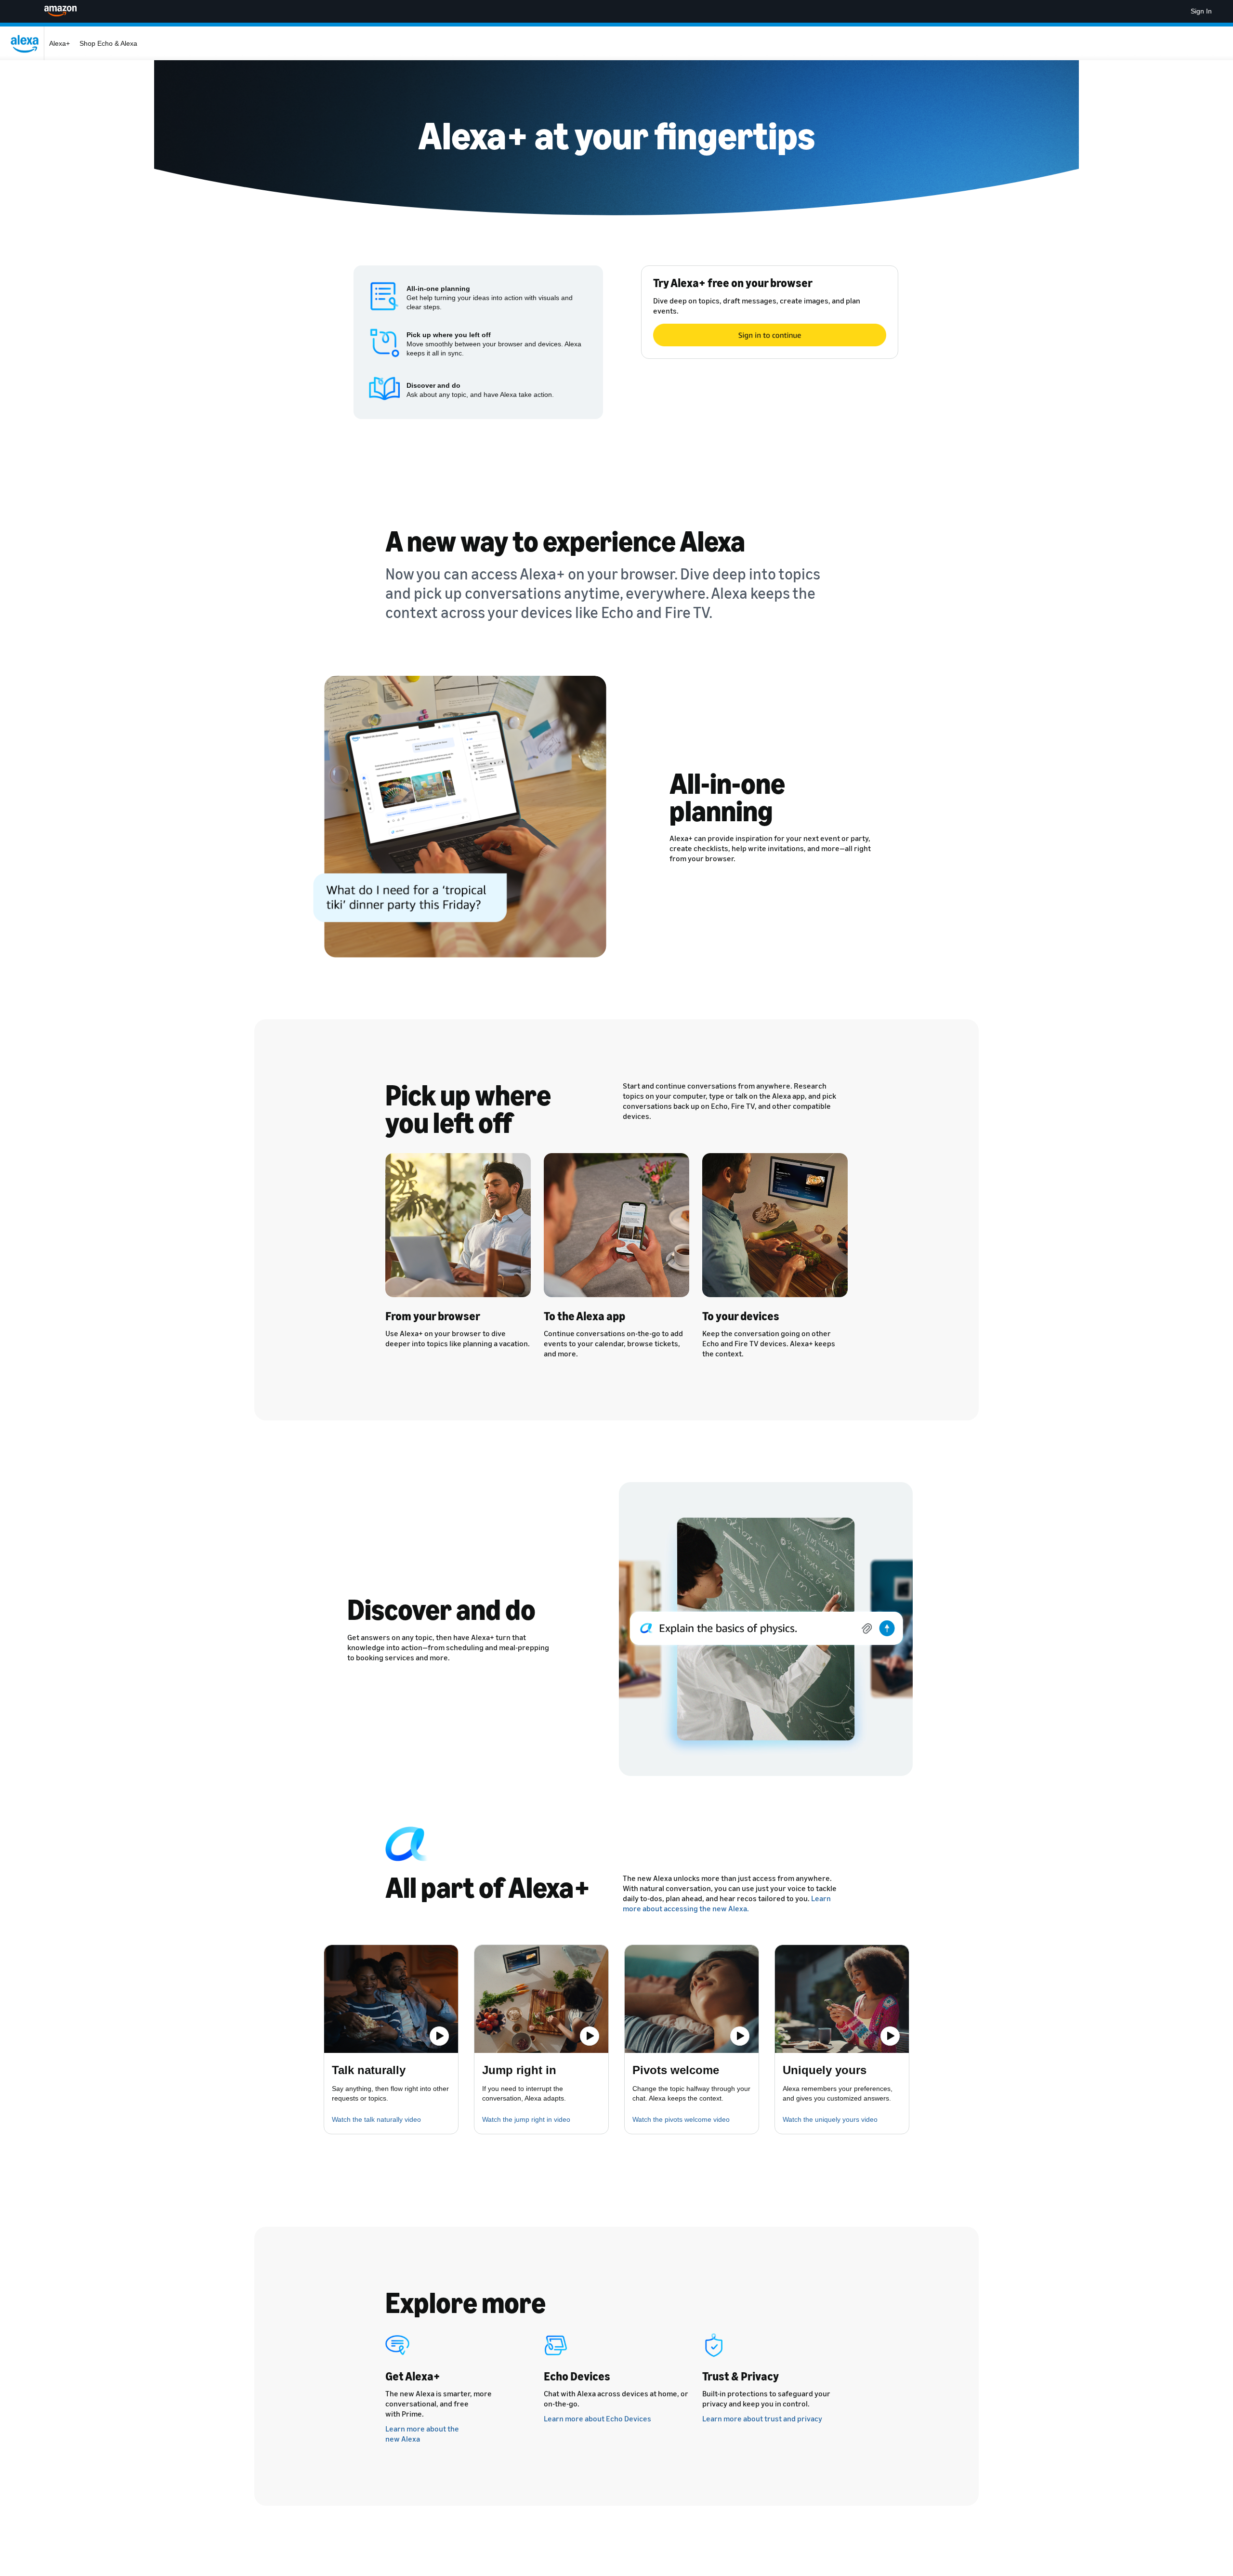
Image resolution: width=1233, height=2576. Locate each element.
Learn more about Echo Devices (597, 2418)
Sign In (1201, 11)
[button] (391, 1999)
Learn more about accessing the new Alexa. (727, 1903)
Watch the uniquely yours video (830, 2119)
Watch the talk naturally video (376, 2119)
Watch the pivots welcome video (681, 2119)
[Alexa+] (27, 43)
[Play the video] (439, 2036)
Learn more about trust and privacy (762, 2418)
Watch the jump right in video (526, 2119)
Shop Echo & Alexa (108, 43)
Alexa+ (59, 43)
